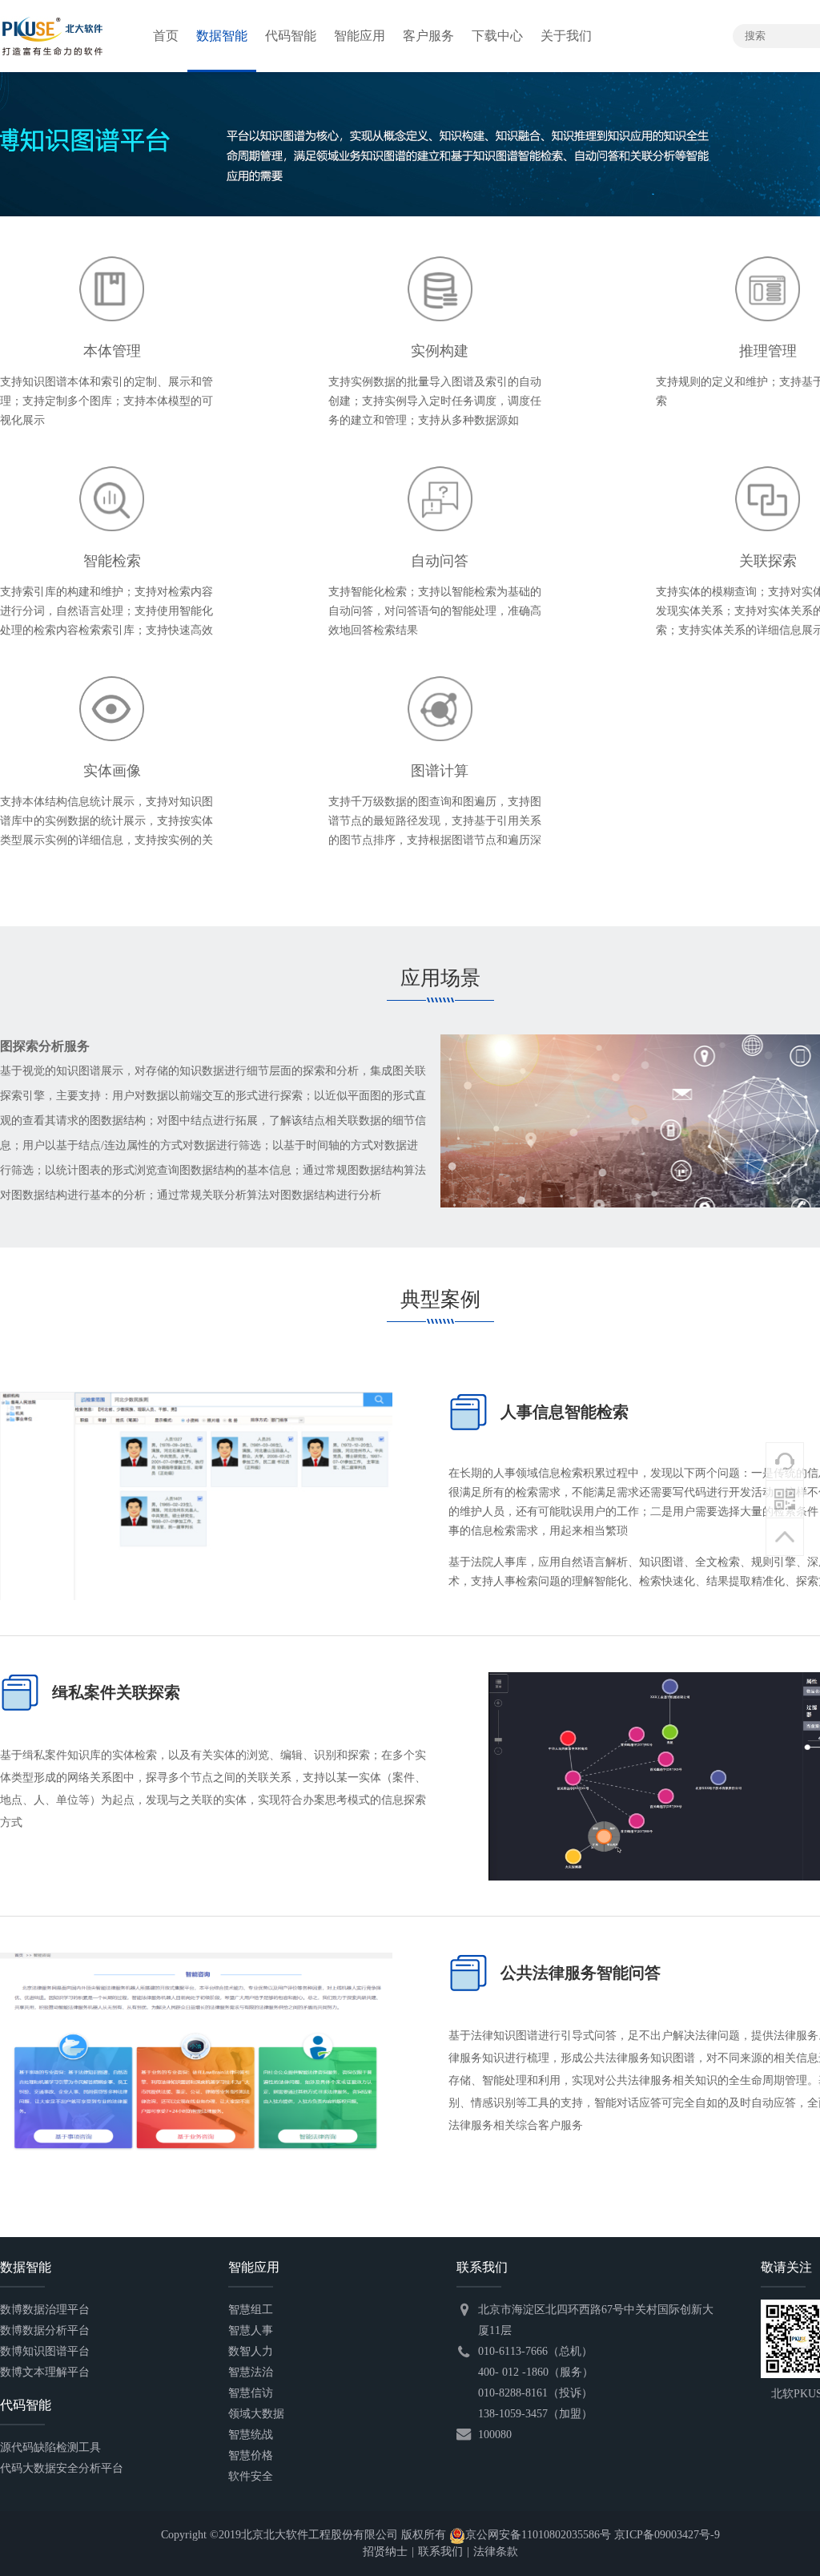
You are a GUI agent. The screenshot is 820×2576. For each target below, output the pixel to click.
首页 (166, 36)
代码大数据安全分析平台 (62, 2468)
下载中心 (497, 36)
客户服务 (428, 36)
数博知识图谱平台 (45, 2351)
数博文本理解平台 (45, 2372)
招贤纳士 (385, 2552)
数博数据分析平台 (45, 2330)
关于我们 (566, 36)
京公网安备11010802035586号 (538, 2535)
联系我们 (440, 2552)
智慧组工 (251, 2310)
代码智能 (291, 36)
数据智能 (222, 36)
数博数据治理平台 (45, 2310)
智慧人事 (251, 2330)
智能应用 (360, 36)
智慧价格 (251, 2455)
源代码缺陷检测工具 (50, 2447)
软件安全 (251, 2476)
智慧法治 (251, 2372)
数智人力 (251, 2351)
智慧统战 (251, 2435)
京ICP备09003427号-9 (667, 2535)
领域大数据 (256, 2414)
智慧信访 (251, 2393)
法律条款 (496, 2552)
